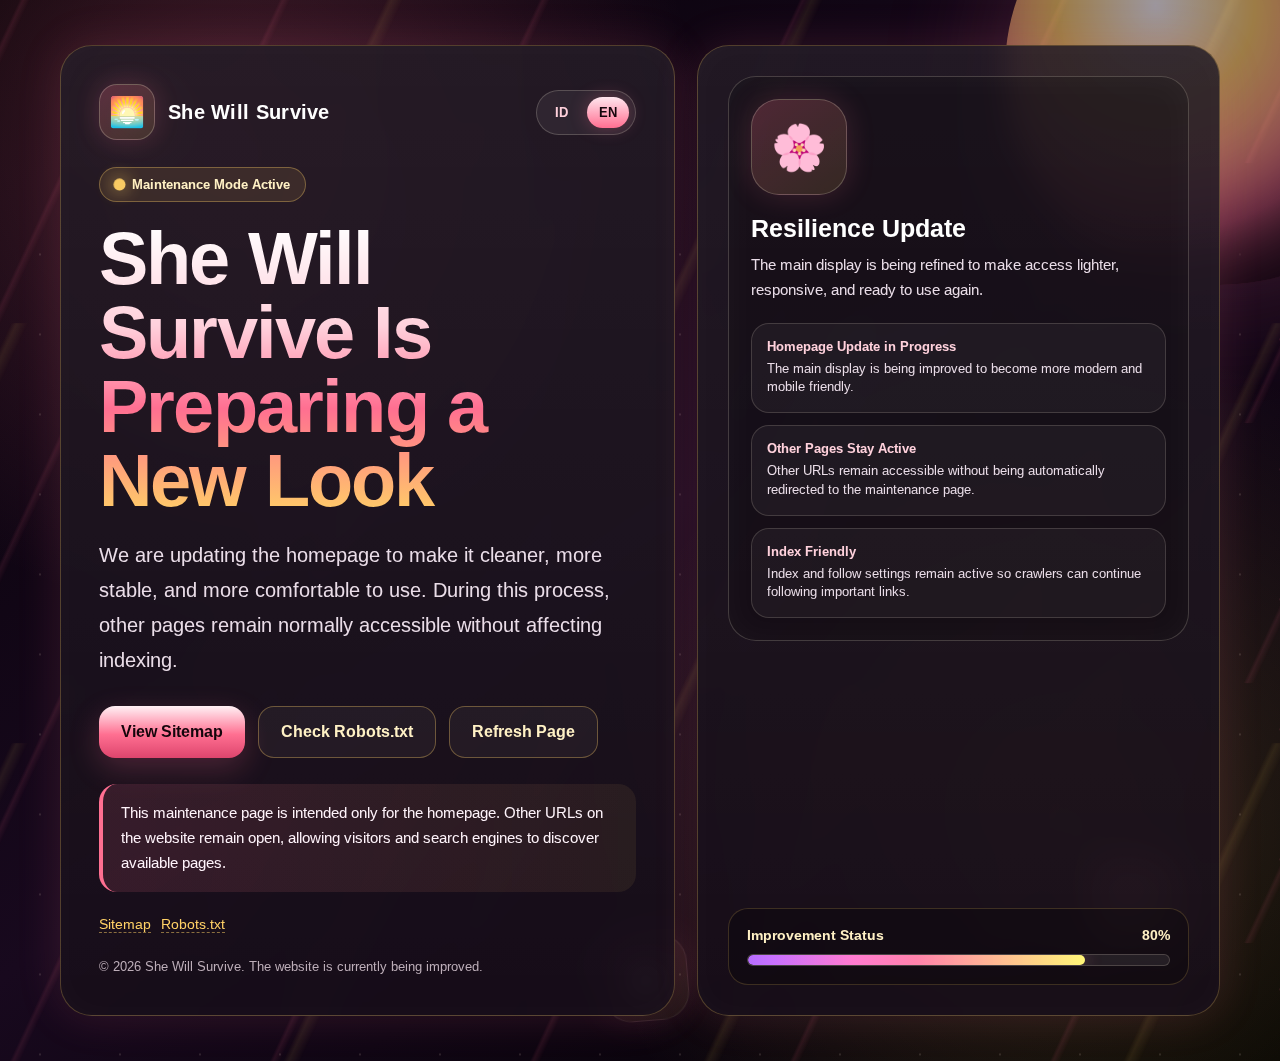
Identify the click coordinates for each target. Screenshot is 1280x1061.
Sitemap (125, 924)
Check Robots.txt (347, 731)
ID (561, 112)
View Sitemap (172, 731)
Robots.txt (193, 924)
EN (608, 112)
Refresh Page (523, 731)
